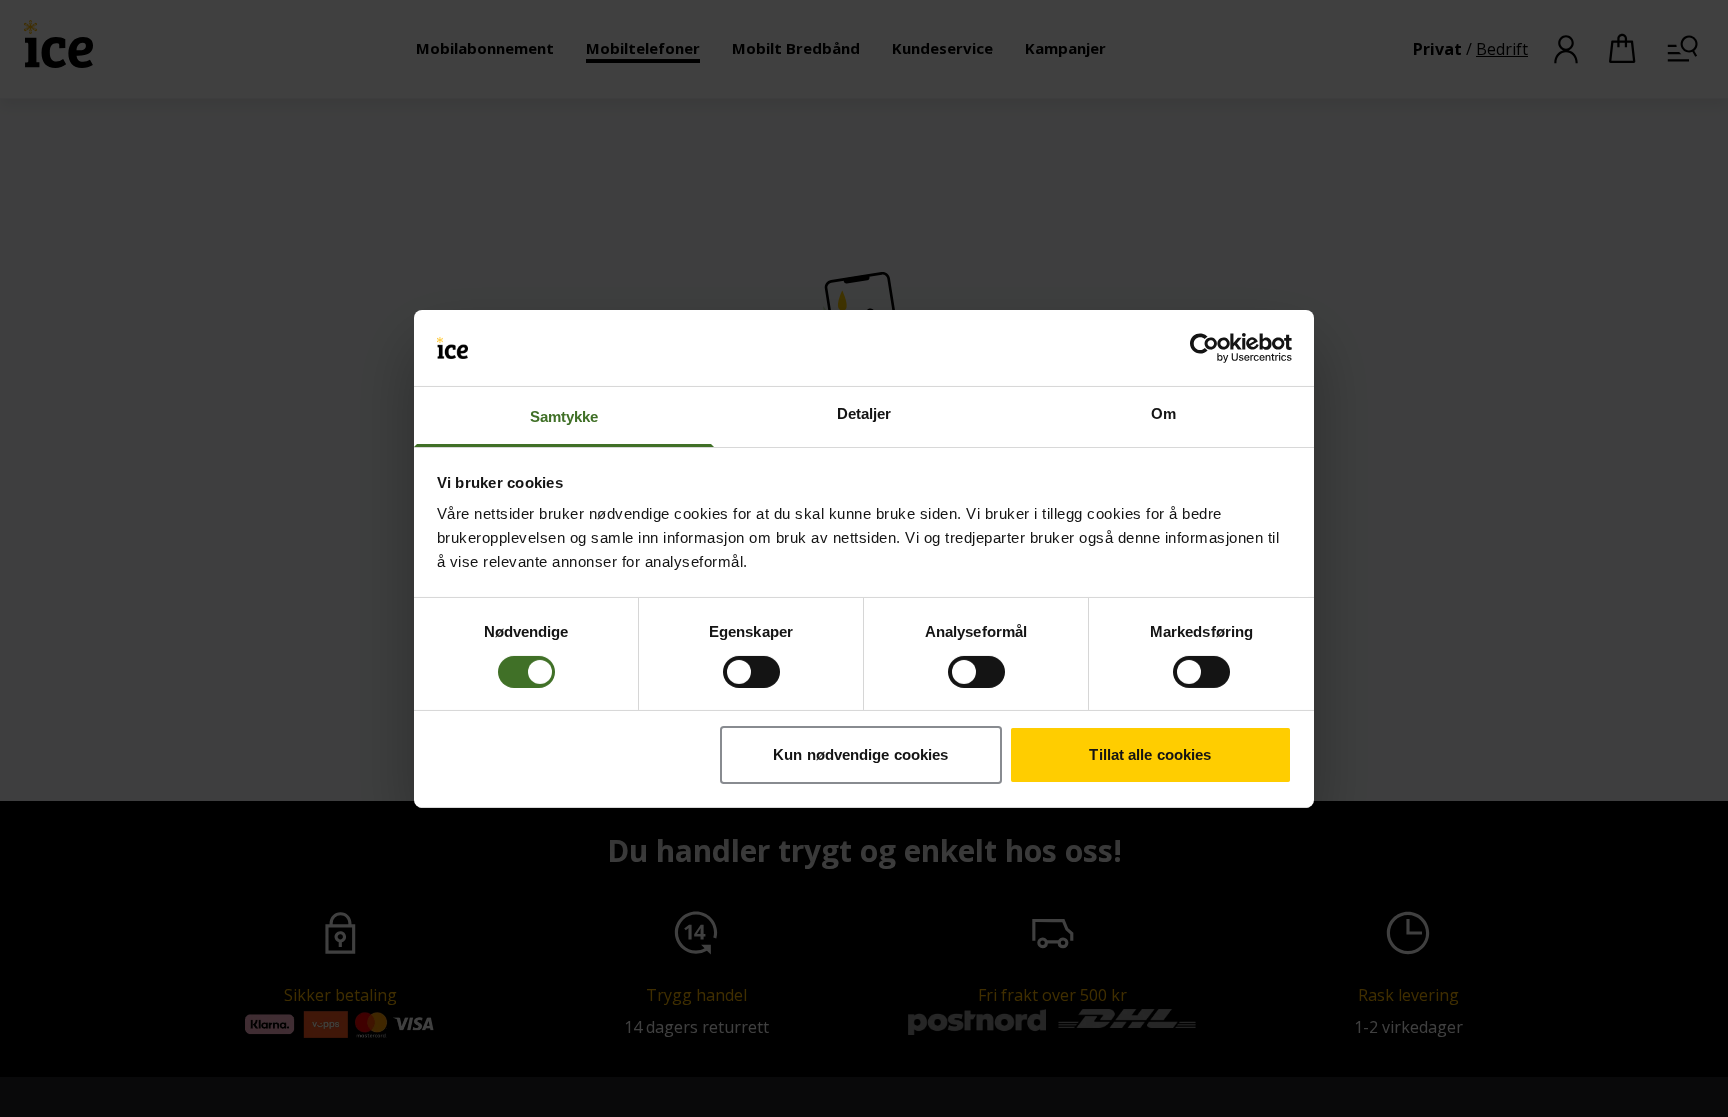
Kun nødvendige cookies (860, 754)
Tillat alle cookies (1150, 754)
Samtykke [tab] (564, 416)
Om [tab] (1163, 413)
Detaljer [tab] (864, 413)
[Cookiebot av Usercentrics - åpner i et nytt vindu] (1204, 348)
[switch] (751, 672)
